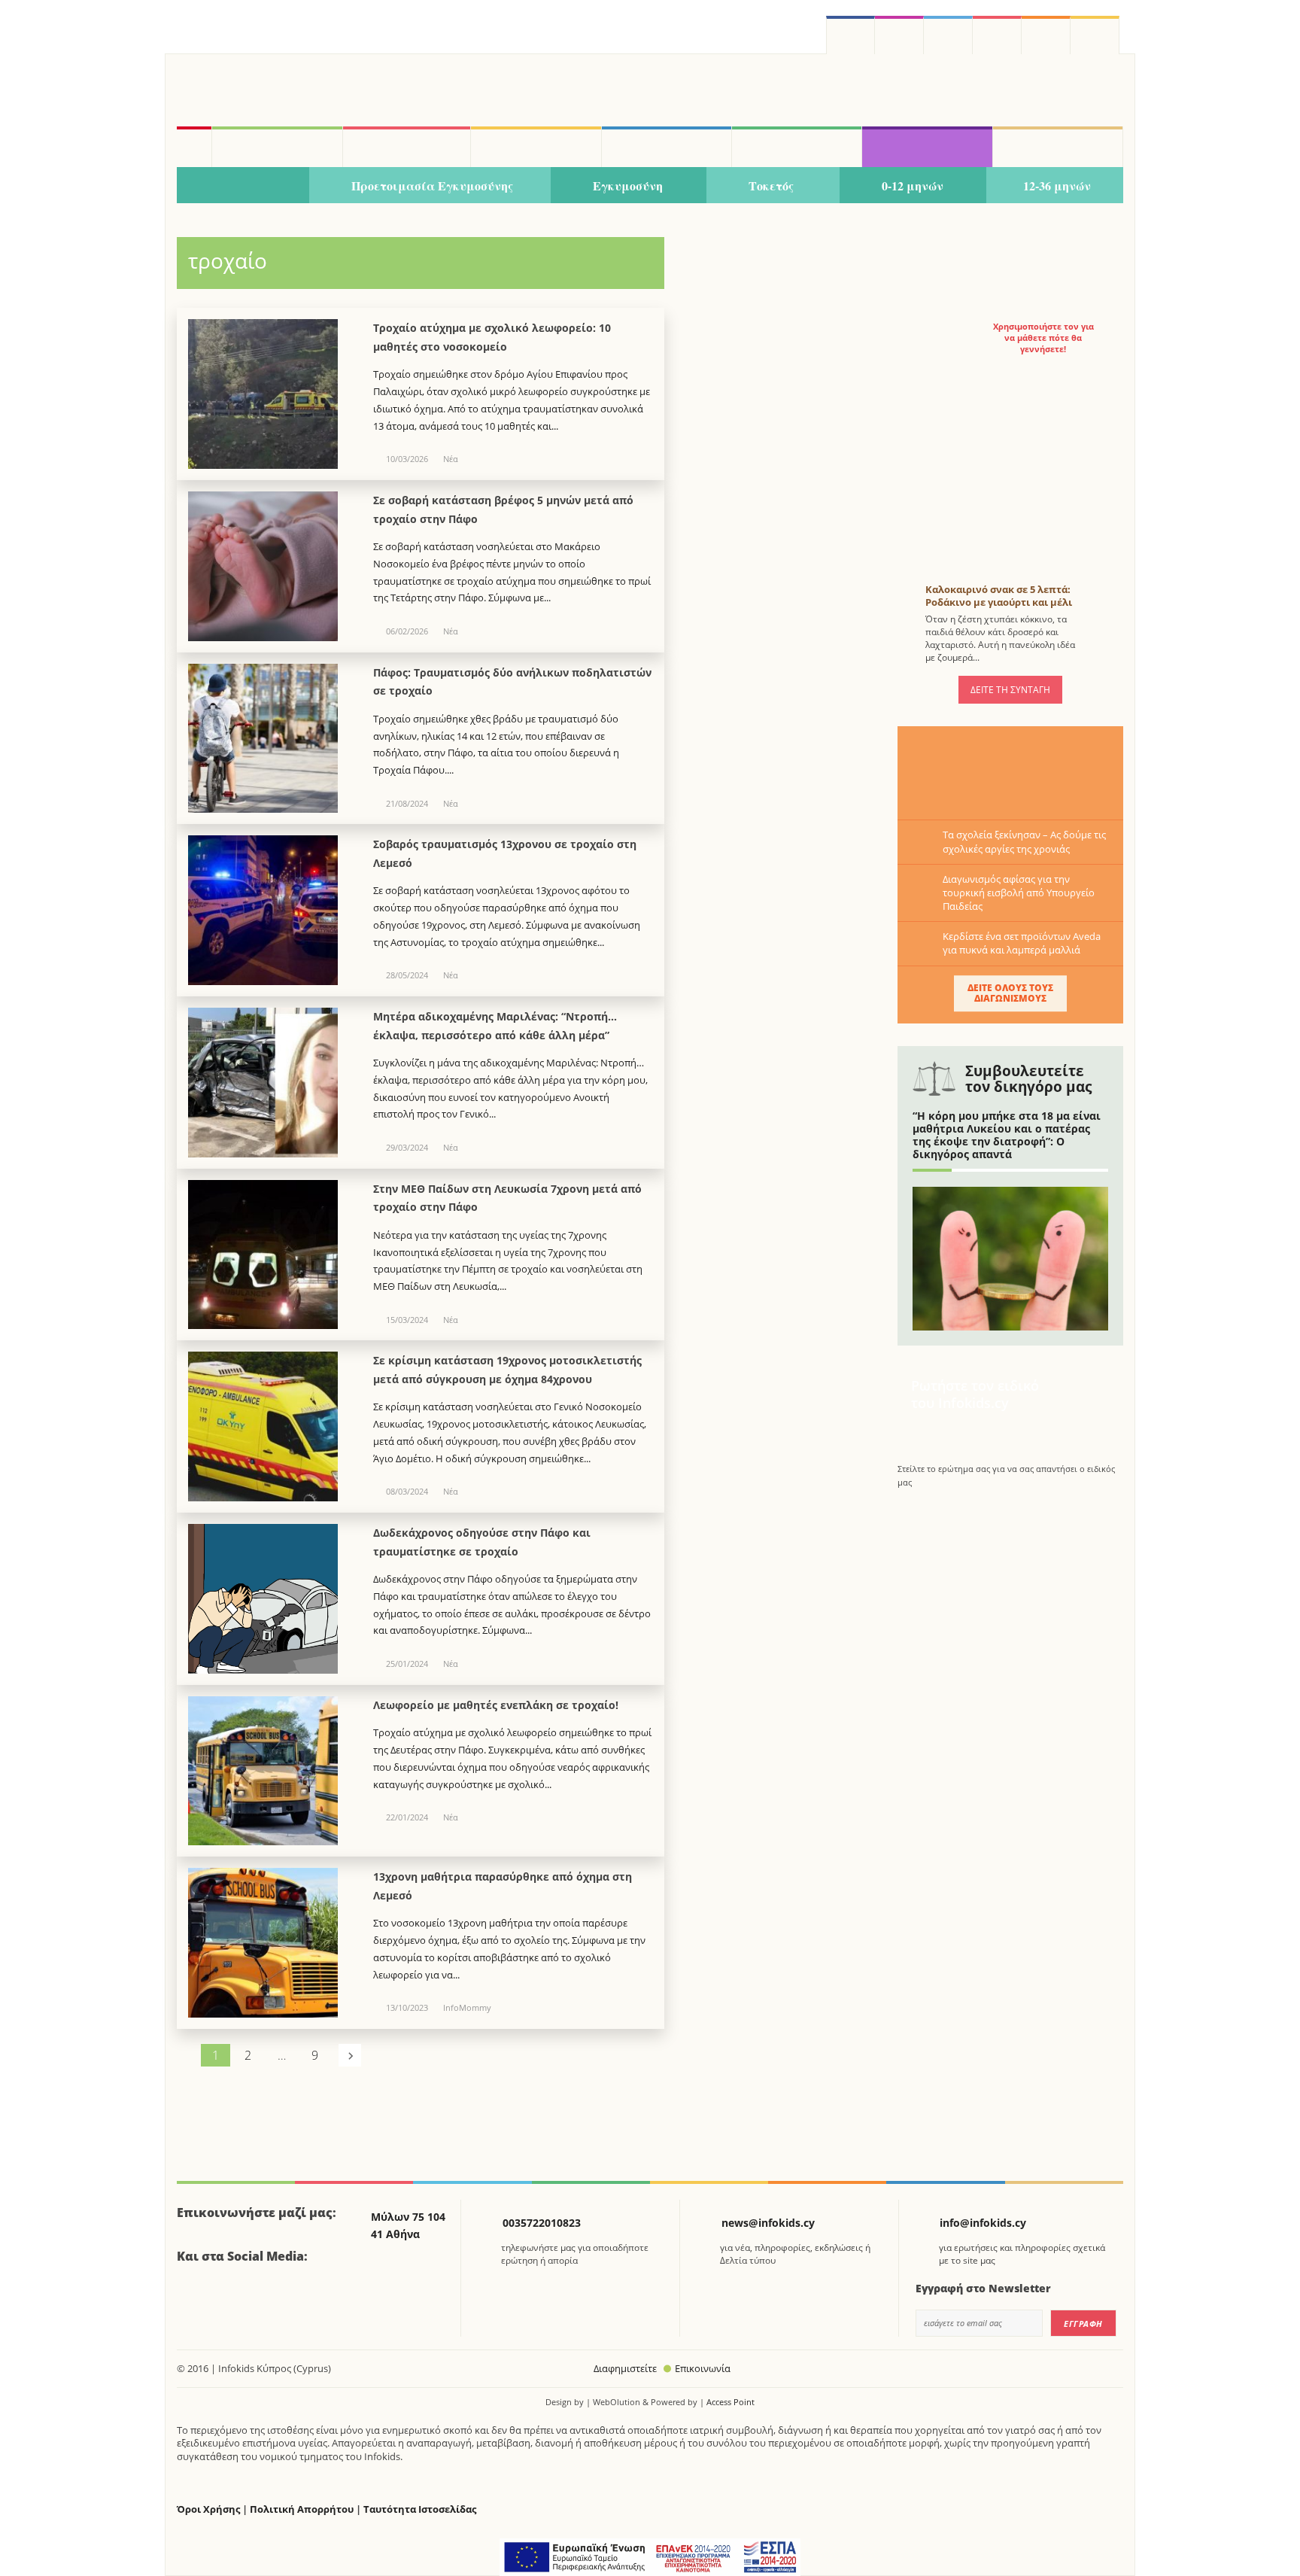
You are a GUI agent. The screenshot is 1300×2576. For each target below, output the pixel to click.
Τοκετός (771, 186)
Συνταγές (1058, 147)
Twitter (948, 35)
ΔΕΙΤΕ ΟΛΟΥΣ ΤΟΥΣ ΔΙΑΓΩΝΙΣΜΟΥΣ (1010, 993)
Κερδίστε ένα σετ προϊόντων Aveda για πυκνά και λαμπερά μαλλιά (1022, 943)
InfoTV (667, 147)
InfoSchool (536, 147)
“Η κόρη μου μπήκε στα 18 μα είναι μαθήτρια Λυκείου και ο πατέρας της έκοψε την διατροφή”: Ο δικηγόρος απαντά (1007, 1134)
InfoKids (277, 147)
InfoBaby (243, 186)
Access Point (730, 2402)
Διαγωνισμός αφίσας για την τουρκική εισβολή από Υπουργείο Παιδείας (1019, 893)
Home (194, 147)
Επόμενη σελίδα (350, 2055)
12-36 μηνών (1057, 186)
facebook (850, 35)
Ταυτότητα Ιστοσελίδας (420, 2509)
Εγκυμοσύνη (628, 186)
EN (997, 35)
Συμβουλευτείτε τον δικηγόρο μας (1028, 1079)
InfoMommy (407, 147)
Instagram (899, 35)
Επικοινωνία (703, 2368)
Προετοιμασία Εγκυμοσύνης (432, 186)
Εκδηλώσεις (797, 147)
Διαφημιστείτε (625, 2368)
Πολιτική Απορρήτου (302, 2509)
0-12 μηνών (913, 186)
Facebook (194, 2298)
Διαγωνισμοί (927, 147)
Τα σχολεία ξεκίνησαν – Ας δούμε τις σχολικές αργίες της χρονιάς (1024, 841)
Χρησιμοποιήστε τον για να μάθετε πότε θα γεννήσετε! (1043, 338)
